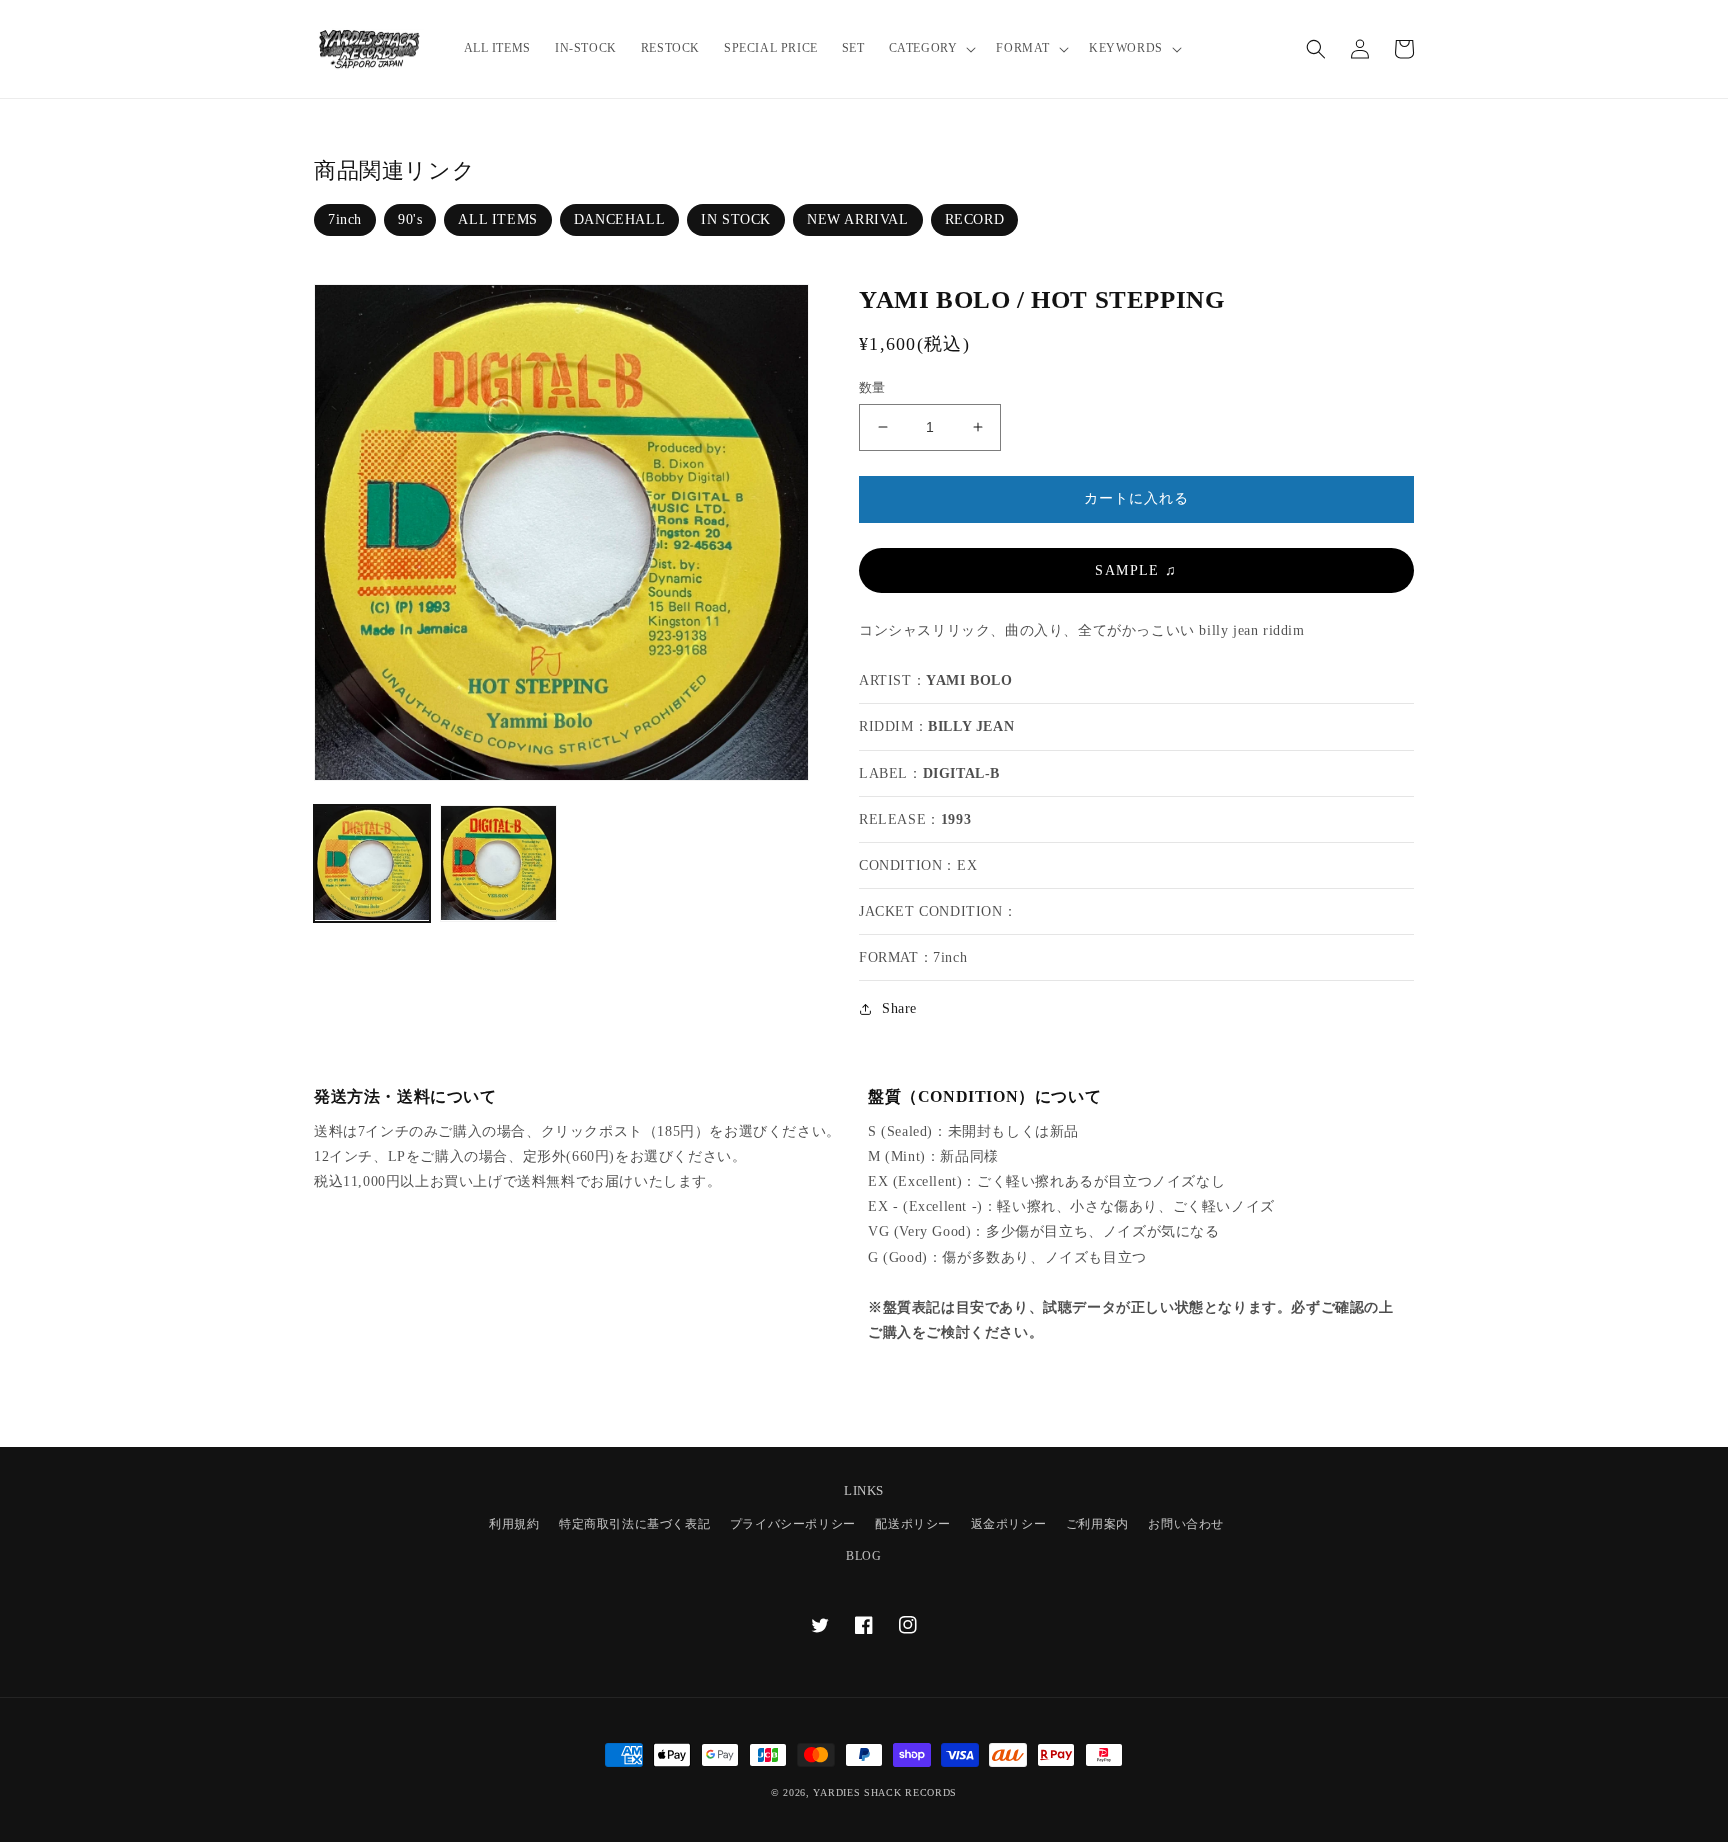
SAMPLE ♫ (1136, 570)
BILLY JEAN (971, 726)
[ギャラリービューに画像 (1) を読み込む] (372, 863)
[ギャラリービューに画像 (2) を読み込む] (498, 863)
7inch (345, 219)
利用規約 (514, 1524)
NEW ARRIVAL (858, 219)
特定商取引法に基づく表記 (634, 1524)
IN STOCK (736, 219)
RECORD (975, 219)
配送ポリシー (913, 1524)
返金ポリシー (1009, 1524)
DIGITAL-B (961, 773)
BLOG (863, 1556)
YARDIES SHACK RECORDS (885, 1792)
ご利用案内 (1097, 1524)
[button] (931, 49)
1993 (956, 819)
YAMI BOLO (969, 680)
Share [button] (899, 1008)
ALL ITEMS (497, 219)
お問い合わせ (1186, 1524)
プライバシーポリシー (793, 1524)
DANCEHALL (619, 219)
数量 (872, 387)
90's (410, 219)
